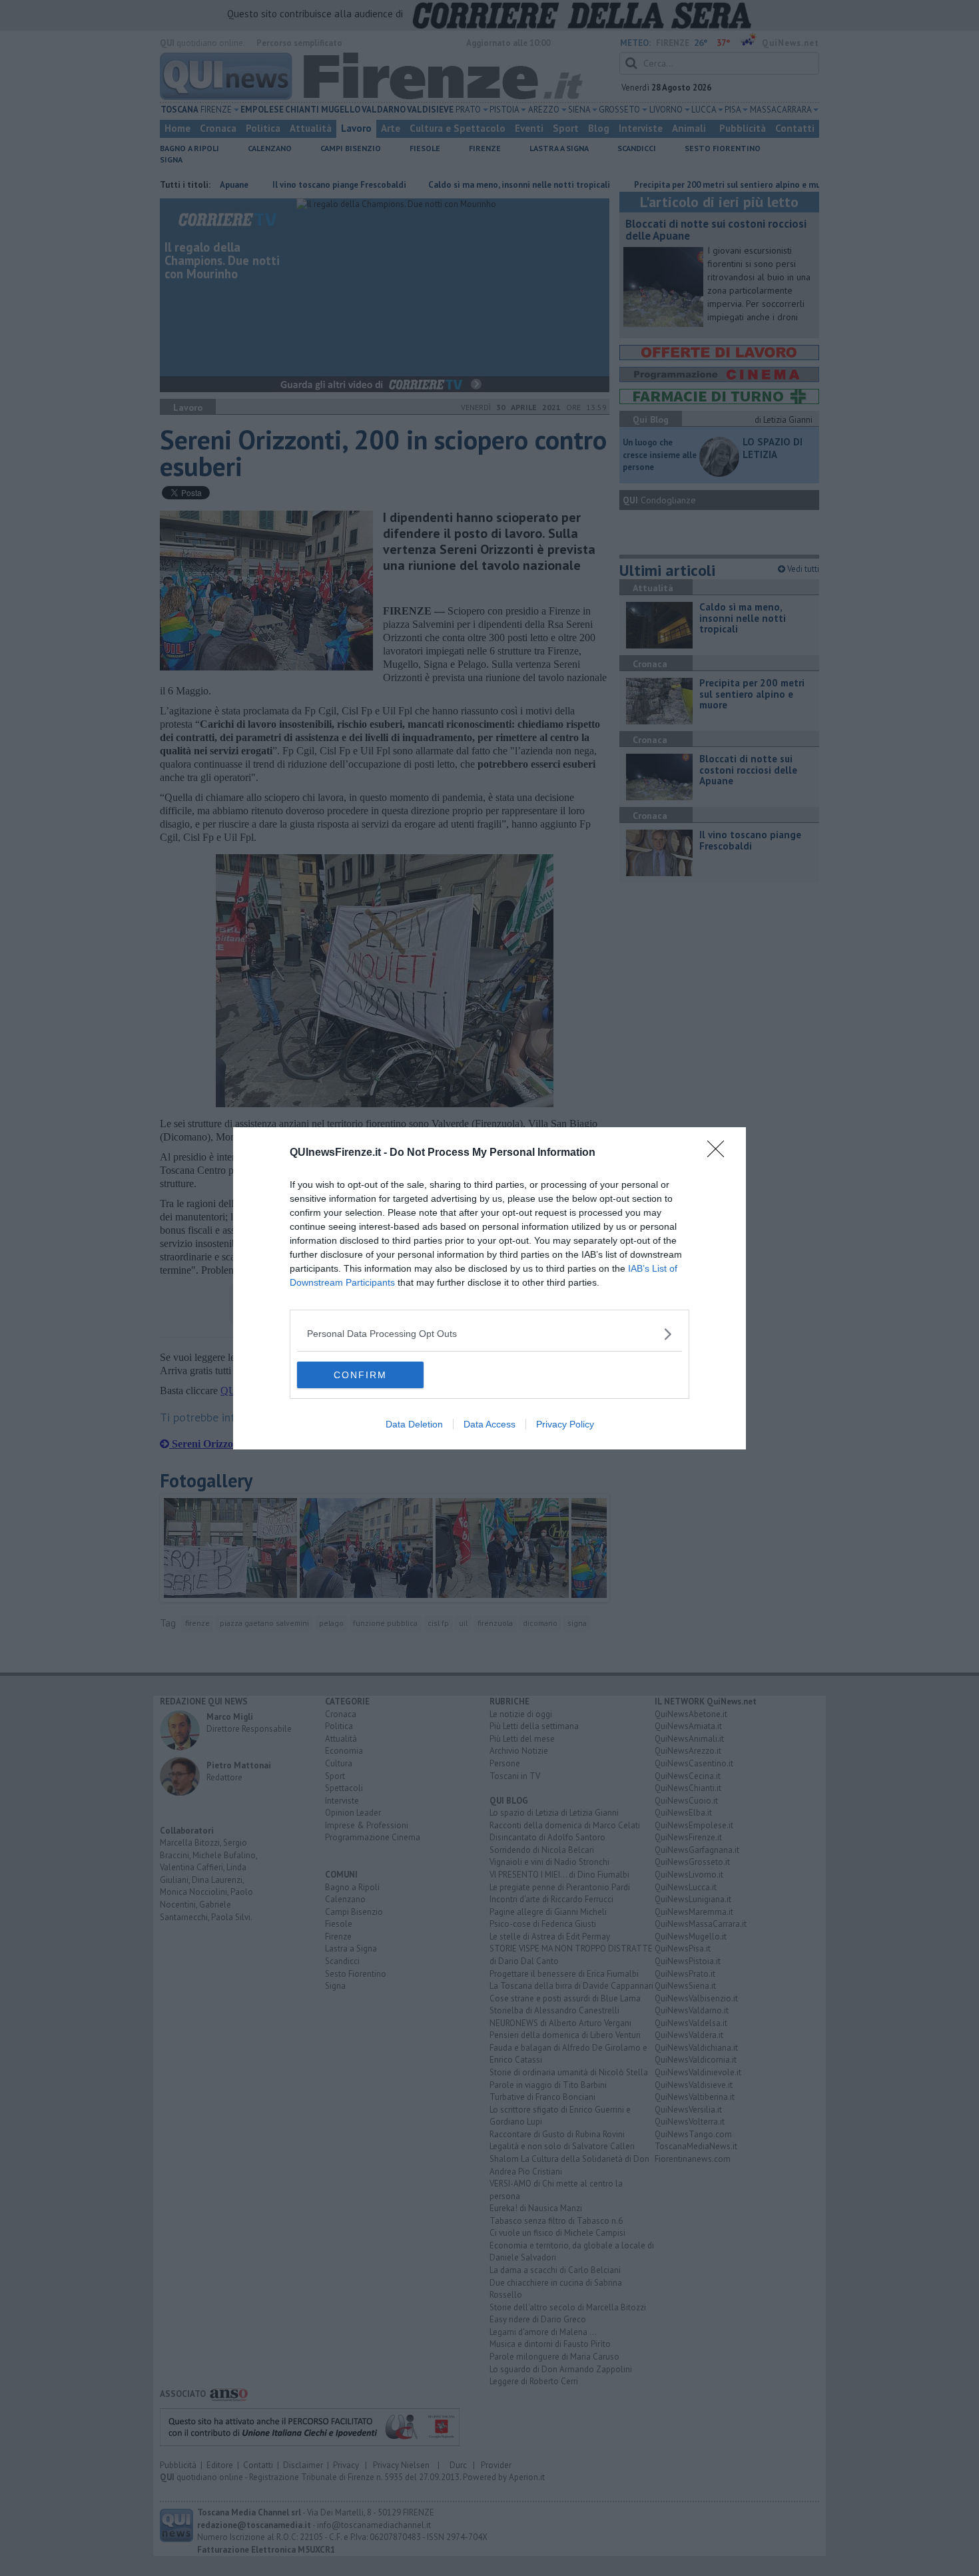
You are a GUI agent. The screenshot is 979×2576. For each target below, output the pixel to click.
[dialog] (489, 1288)
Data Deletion (414, 1424)
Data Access (489, 1424)
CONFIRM (360, 1375)
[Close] (720, 1153)
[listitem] (489, 1334)
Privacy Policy (565, 1424)
